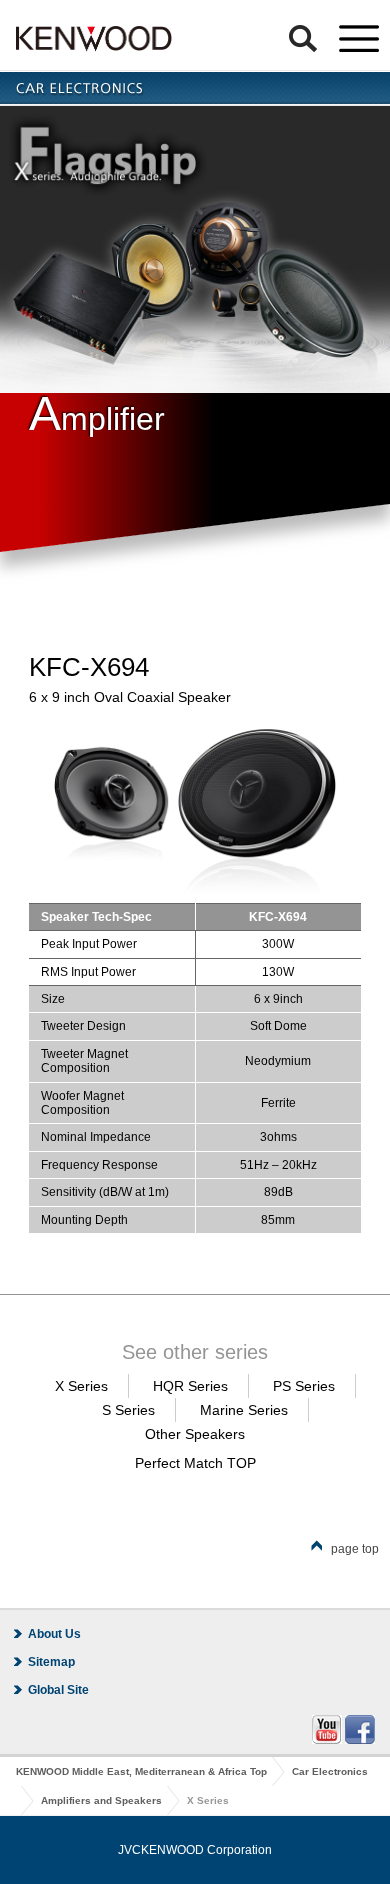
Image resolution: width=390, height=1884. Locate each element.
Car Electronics (330, 1771)
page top (355, 1549)
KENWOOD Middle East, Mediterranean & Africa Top (141, 1771)
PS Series (304, 1386)
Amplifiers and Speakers (101, 1800)
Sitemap (51, 1662)
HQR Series (190, 1386)
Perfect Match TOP (195, 1463)
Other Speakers (195, 1434)
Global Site (58, 1690)
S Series (128, 1410)
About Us (54, 1634)
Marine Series (244, 1410)
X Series (81, 1386)
